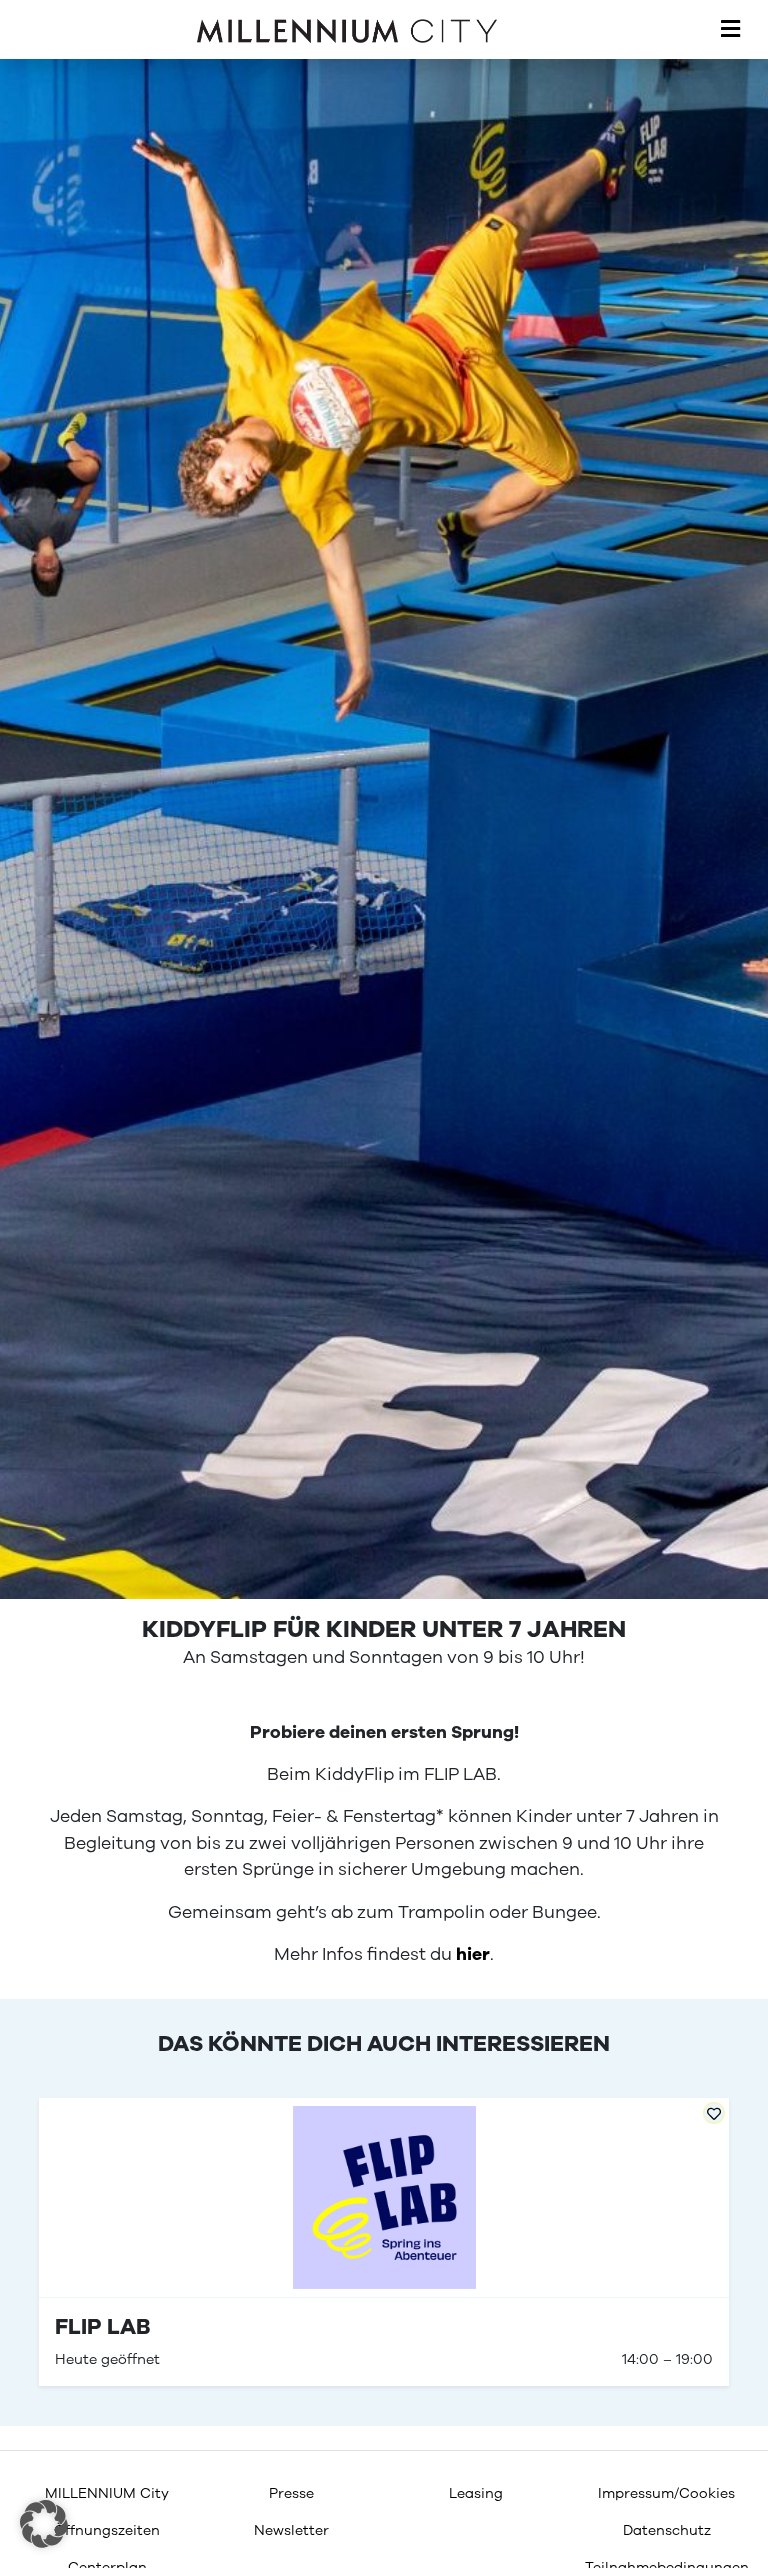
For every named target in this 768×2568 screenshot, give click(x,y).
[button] (44, 2524)
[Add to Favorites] (714, 2113)
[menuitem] (107, 2493)
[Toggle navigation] (730, 30)
